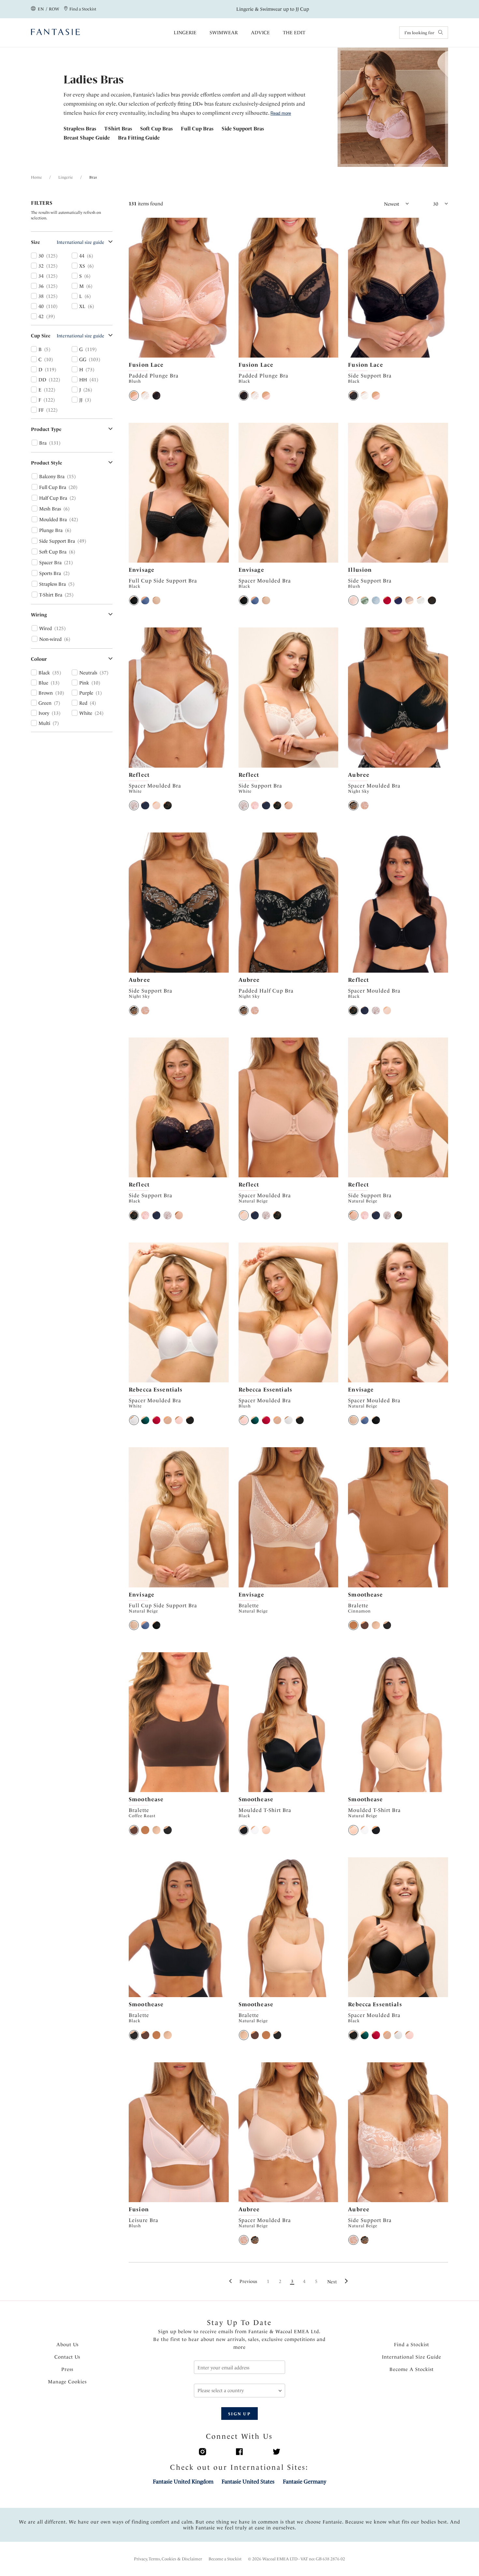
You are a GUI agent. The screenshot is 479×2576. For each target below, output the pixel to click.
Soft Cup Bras (156, 129)
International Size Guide (412, 2357)
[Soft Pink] (255, 805)
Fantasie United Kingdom (183, 2481)
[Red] (387, 600)
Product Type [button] (46, 429)
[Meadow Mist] (365, 600)
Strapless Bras (80, 129)
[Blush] (134, 395)
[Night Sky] (353, 805)
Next (332, 2282)
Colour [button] (39, 659)
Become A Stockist (412, 2369)
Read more (281, 113)
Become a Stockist (225, 2559)
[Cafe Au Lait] (167, 1420)
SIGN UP (239, 2414)
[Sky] (376, 600)
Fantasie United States (248, 2481)
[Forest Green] (145, 1420)
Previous (248, 2281)
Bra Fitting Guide (139, 138)
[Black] (156, 395)
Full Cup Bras (197, 129)
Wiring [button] (39, 615)
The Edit (294, 33)
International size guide (80, 242)
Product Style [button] (47, 463)
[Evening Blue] (145, 600)
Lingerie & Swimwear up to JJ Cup (273, 9)
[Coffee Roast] (365, 1625)
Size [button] (36, 242)
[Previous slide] (133, 288)
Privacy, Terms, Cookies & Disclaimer (168, 2559)
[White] (145, 395)
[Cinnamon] (353, 1625)
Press (67, 2369)
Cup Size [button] (41, 336)
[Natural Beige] (156, 600)
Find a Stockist (412, 2345)
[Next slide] (224, 288)
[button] (380, 204)
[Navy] (398, 600)
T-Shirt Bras (118, 129)
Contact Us (67, 2357)
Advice (260, 33)
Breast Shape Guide (87, 138)
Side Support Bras (243, 129)
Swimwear (224, 33)
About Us (67, 2345)
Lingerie (185, 33)
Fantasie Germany (305, 2481)
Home (36, 177)
